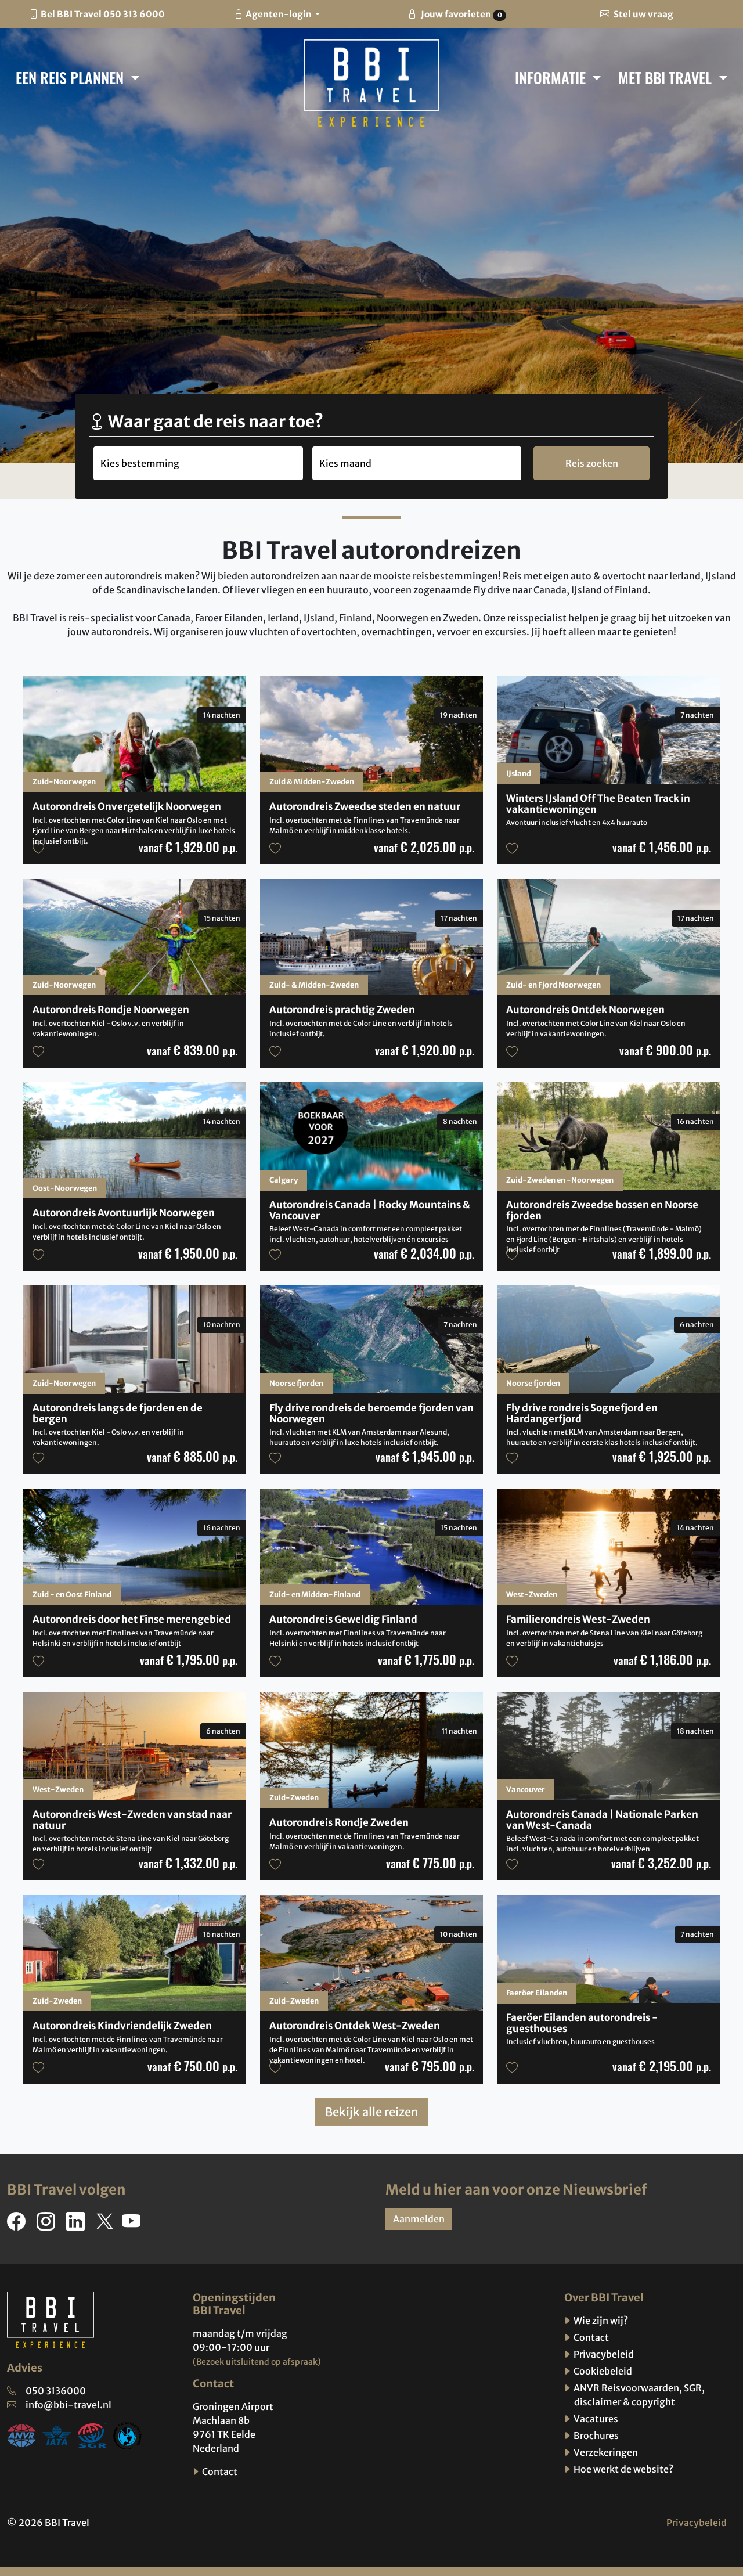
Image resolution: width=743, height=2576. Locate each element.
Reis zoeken (592, 463)
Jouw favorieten (460, 14)
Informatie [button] (552, 77)
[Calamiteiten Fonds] (128, 2434)
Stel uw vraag (643, 14)
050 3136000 (56, 2391)
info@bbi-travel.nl (68, 2405)
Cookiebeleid (602, 2371)
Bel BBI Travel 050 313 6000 (103, 14)
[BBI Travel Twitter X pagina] (106, 2225)
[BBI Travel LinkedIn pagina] (78, 2225)
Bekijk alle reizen (372, 2112)
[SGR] (92, 2434)
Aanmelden (419, 2219)
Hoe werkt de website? (623, 2469)
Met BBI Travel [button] (667, 77)
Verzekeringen (605, 2452)
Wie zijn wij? (600, 2321)
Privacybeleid (603, 2354)
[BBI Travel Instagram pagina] (48, 2225)
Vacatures (595, 2419)
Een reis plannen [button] (71, 77)
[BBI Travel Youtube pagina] (134, 2225)
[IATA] (57, 2434)
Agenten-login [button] (279, 14)
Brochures (595, 2436)
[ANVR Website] (21, 2434)
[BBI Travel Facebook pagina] (19, 2225)
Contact (219, 2471)
